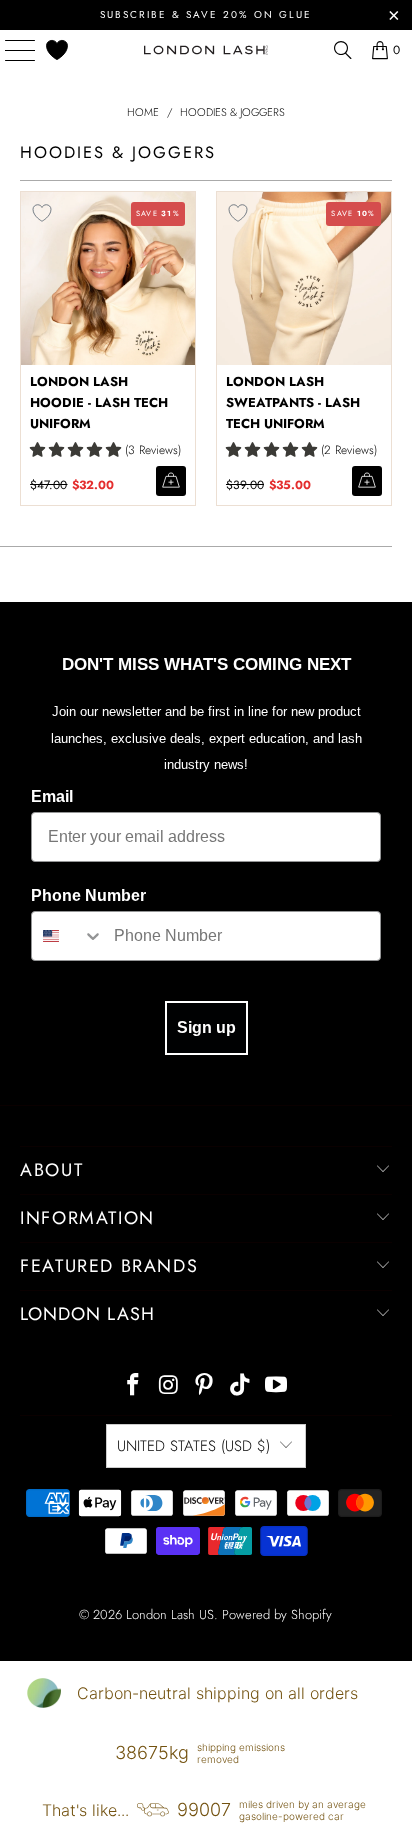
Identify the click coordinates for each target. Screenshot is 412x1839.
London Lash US (170, 1614)
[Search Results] (343, 50)
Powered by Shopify (277, 1614)
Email (52, 796)
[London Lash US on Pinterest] (205, 1386)
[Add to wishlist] (42, 213)
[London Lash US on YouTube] (277, 1386)
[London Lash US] (206, 50)
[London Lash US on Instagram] (169, 1386)
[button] (75, 450)
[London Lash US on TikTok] (241, 1386)
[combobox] (68, 936)
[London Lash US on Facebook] (134, 1386)
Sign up (206, 1027)
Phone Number (88, 895)
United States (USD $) (193, 1446)
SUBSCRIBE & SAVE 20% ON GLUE (206, 14)
